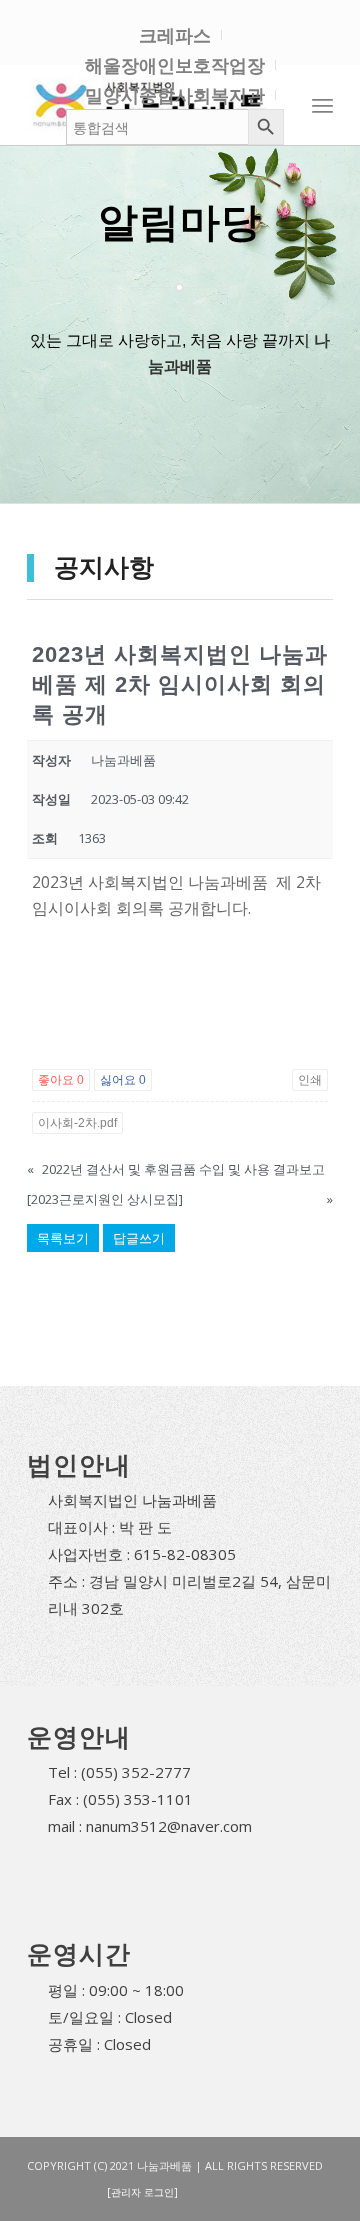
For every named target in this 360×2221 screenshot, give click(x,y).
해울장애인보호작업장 (175, 65)
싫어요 (123, 1080)
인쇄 (310, 1080)
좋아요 (61, 1080)
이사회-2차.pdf (77, 1123)
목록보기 (63, 1238)
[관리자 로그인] (142, 2192)
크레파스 (175, 35)
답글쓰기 (139, 1238)
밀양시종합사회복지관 (175, 95)
